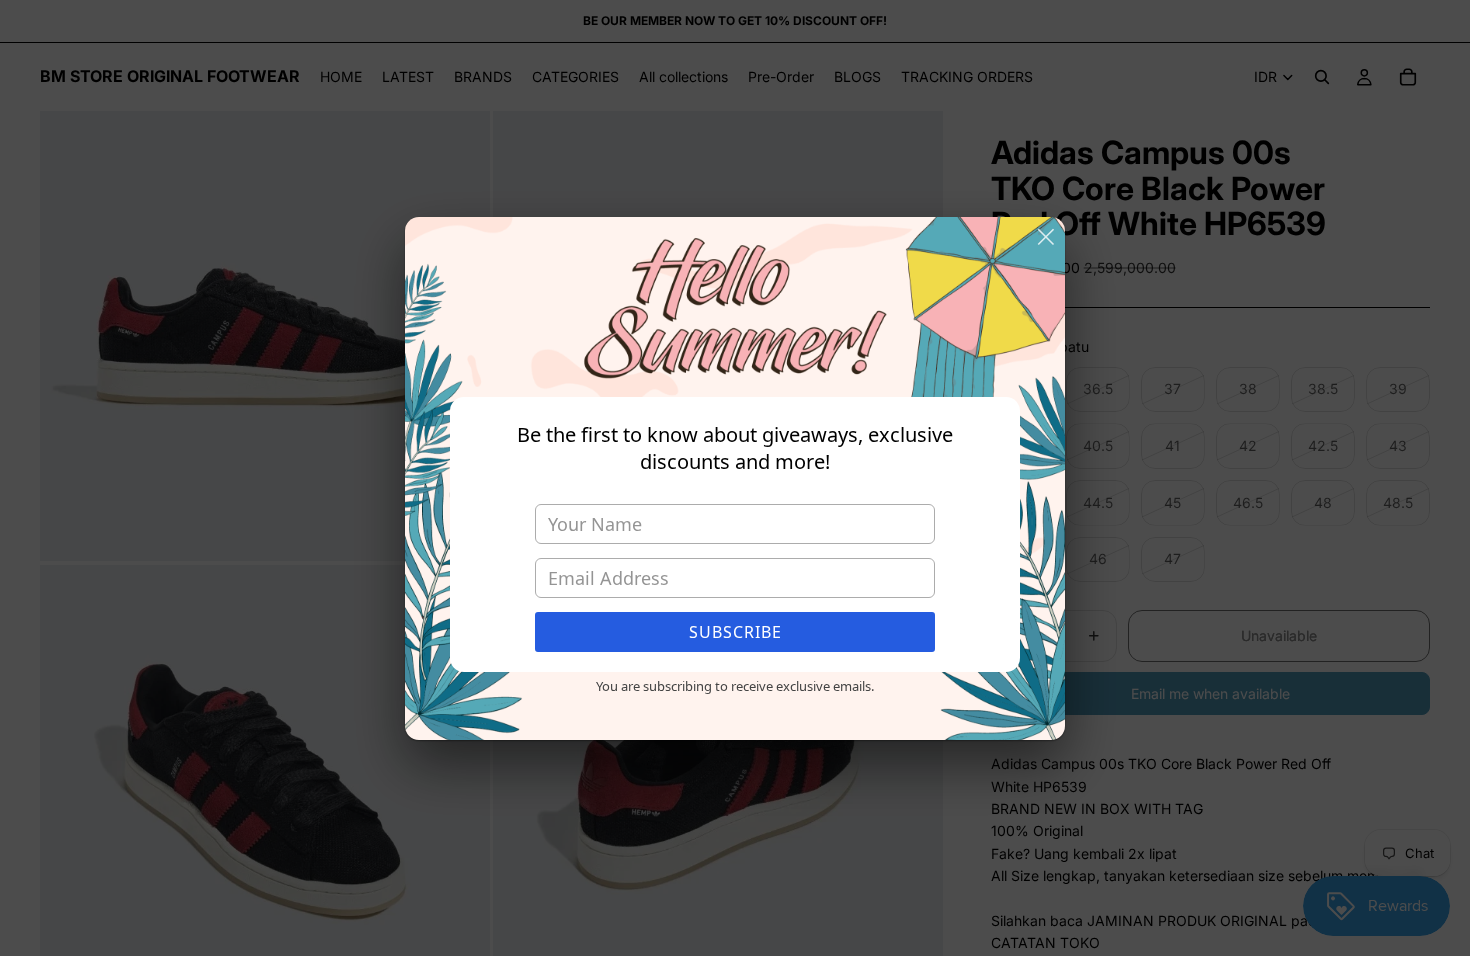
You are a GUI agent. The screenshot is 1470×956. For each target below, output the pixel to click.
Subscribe (735, 632)
